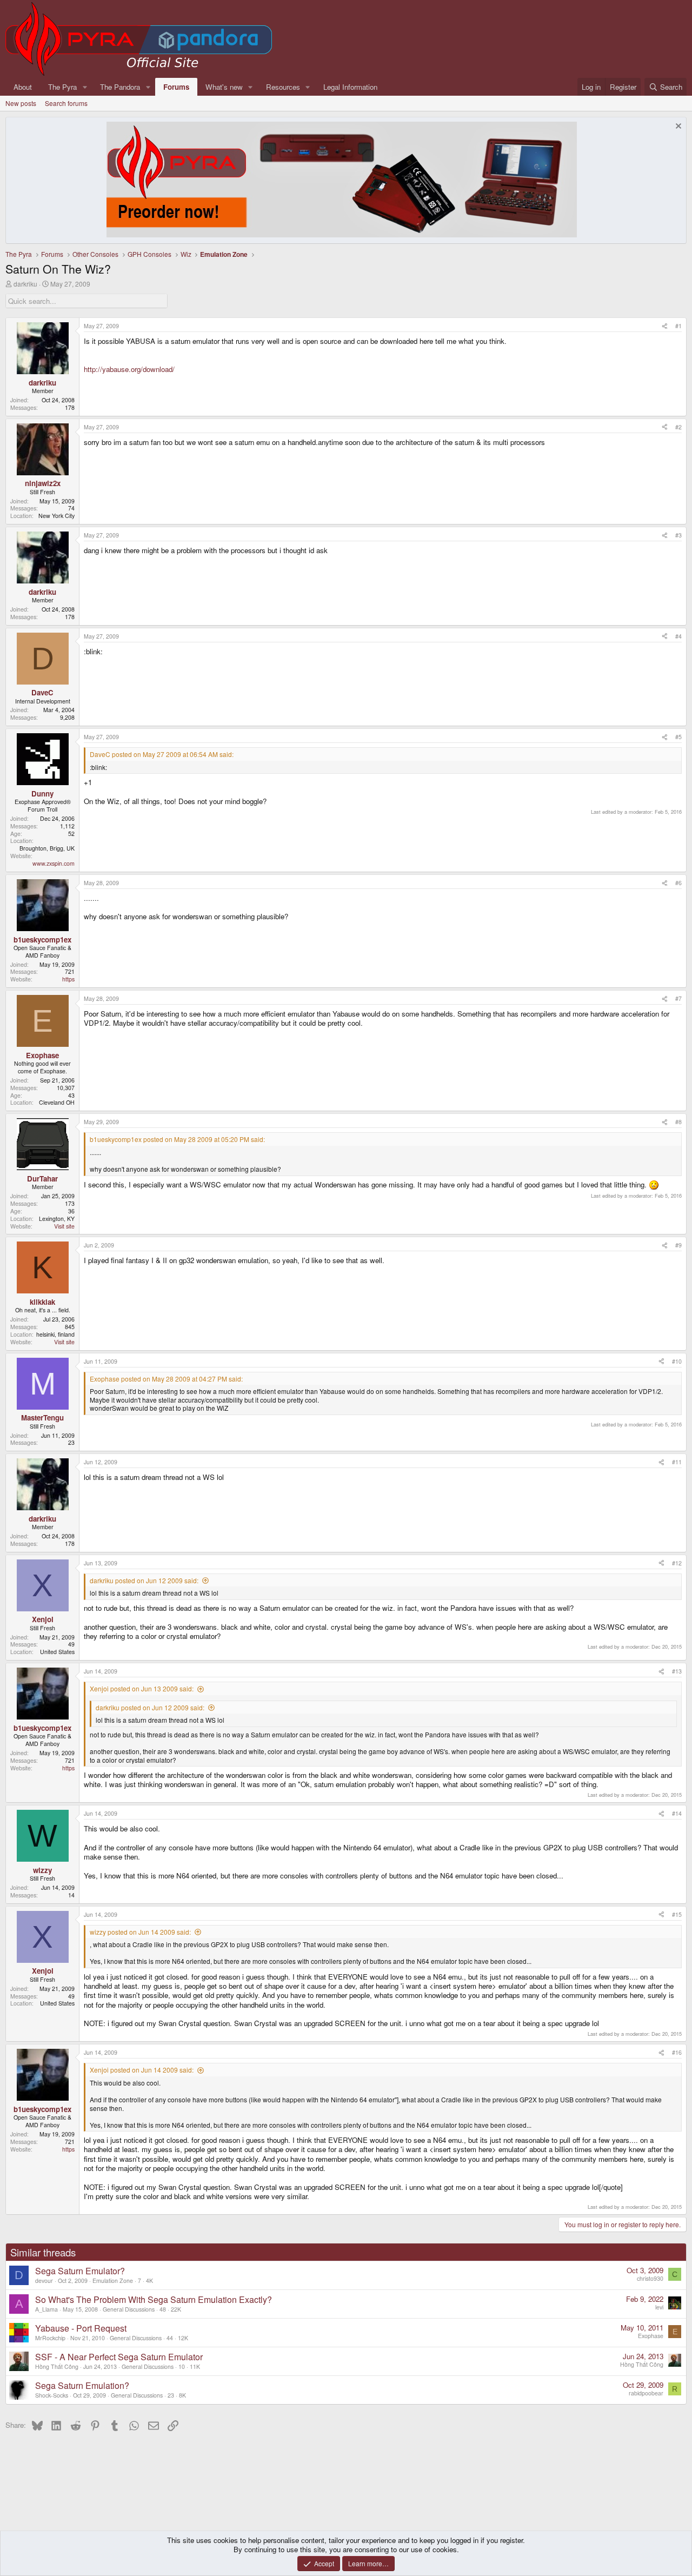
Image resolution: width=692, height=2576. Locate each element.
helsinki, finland (55, 1334)
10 (182, 2366)
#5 (678, 737)
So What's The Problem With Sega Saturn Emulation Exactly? (154, 2299)
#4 (678, 636)
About (23, 87)
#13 (677, 1671)
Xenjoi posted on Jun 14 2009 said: (142, 2070)
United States (57, 1652)
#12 (677, 1563)
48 (163, 2309)
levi (659, 2307)
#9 (678, 1245)
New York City (56, 516)
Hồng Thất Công (57, 2366)
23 (171, 2395)
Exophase (651, 2336)
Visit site (64, 1226)
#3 (678, 535)
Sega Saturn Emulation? (82, 2385)
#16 (677, 2052)
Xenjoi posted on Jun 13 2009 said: (142, 1688)
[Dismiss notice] (677, 127)
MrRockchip (50, 2338)
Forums (176, 87)
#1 (678, 326)
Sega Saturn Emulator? (80, 2271)
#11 (677, 1462)
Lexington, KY (57, 1219)
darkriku (25, 284)
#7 (678, 998)
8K (182, 2395)
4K (149, 2280)
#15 (677, 1914)
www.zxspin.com (54, 863)
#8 (678, 1122)
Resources (283, 87)
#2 (678, 427)
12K (183, 2338)
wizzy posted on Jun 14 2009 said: (140, 1932)
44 (170, 2338)
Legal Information (350, 87)
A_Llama (46, 2309)
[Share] (665, 326)
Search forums (66, 103)
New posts (21, 103)
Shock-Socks (52, 2395)
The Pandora (120, 87)
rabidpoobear (646, 2393)
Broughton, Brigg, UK (47, 848)
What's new (224, 87)
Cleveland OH (57, 1102)
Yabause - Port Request (81, 2328)
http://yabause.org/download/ (129, 369)
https (68, 979)
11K (195, 2366)
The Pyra (62, 87)
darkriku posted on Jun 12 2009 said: (144, 1580)
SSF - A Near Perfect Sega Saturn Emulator (119, 2357)
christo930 (650, 2278)
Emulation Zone (113, 2280)
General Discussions (129, 2309)
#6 (678, 883)
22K (176, 2309)
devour (44, 2280)
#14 (677, 1813)
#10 (677, 1361)
